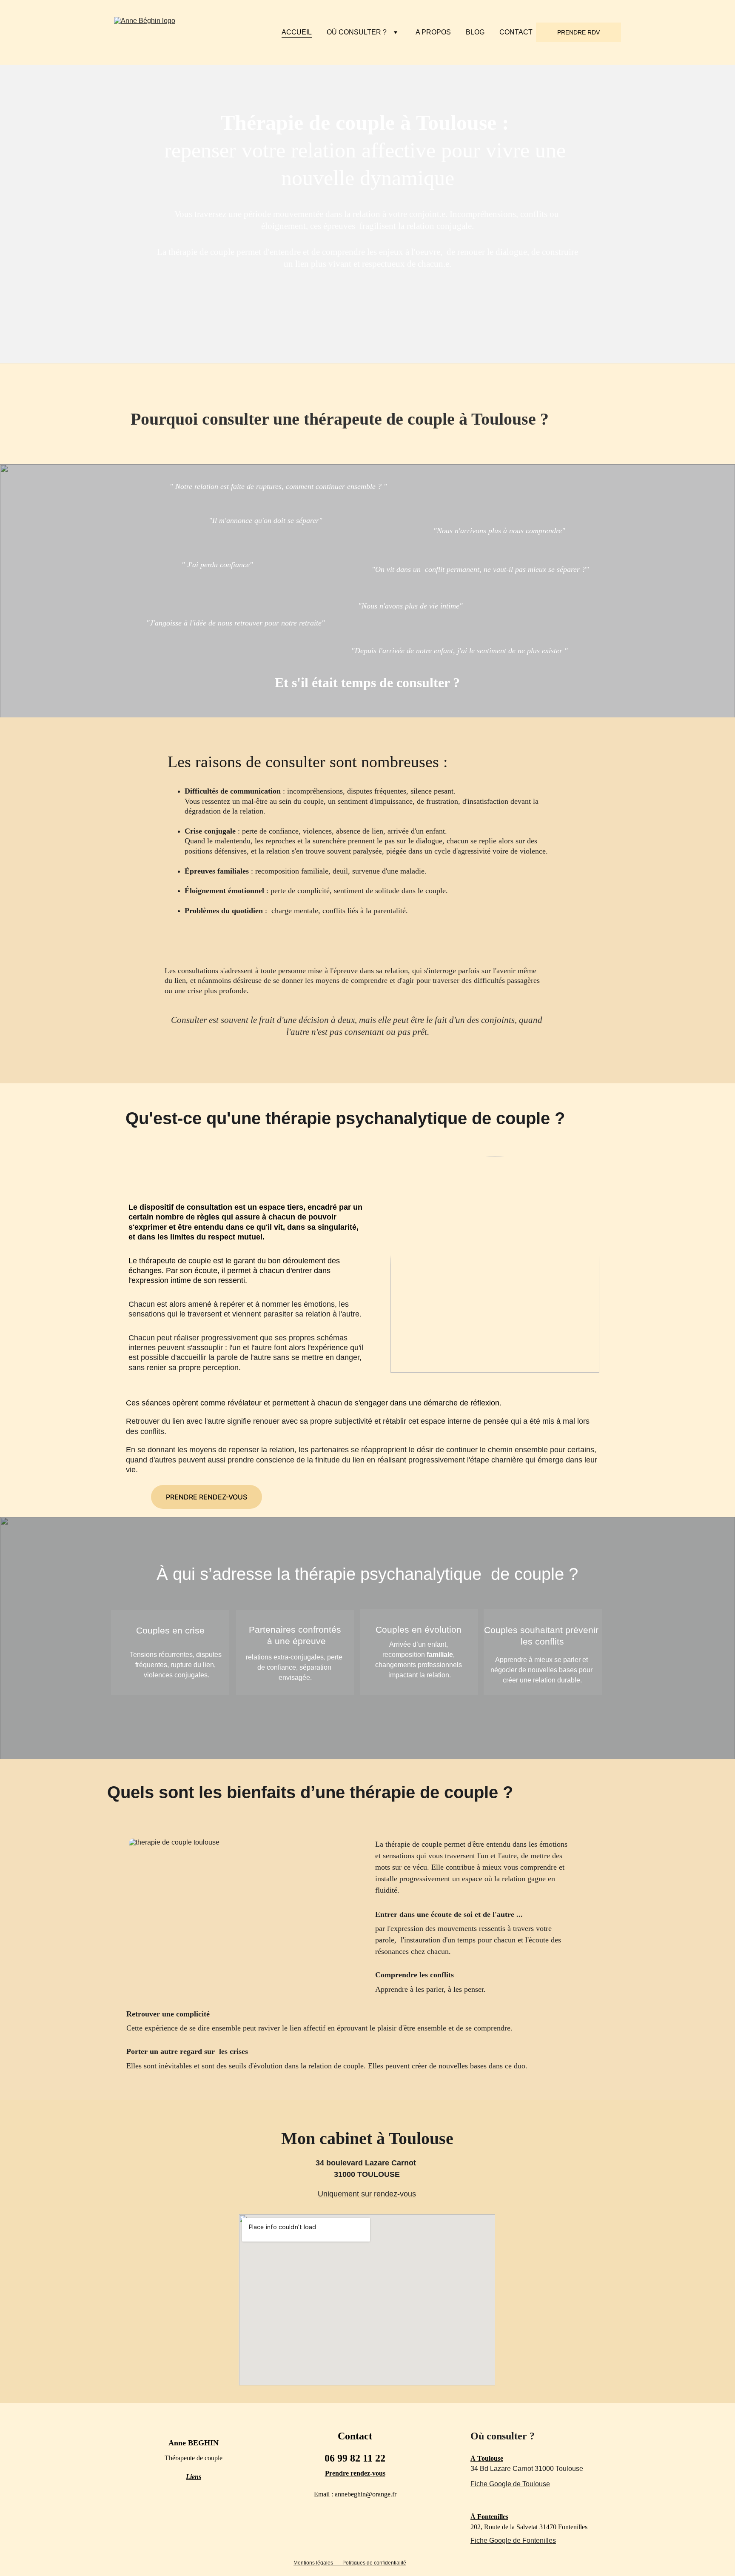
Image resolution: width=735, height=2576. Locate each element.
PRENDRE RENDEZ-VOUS (207, 1497)
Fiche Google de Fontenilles (513, 2540)
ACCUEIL (297, 32)
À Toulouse (487, 2458)
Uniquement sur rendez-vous (367, 2194)
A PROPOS (433, 32)
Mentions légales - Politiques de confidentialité (350, 2563)
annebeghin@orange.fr (366, 2494)
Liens (194, 2477)
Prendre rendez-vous (355, 2473)
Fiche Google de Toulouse (510, 2484)
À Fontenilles (489, 2517)
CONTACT (516, 32)
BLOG (475, 32)
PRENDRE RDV (578, 32)
